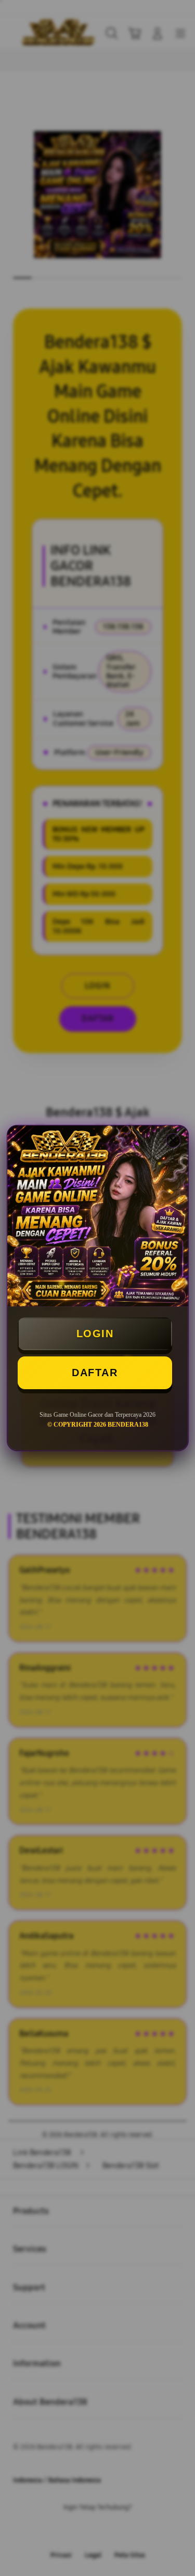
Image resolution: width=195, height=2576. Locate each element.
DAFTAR (95, 1373)
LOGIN (95, 1334)
